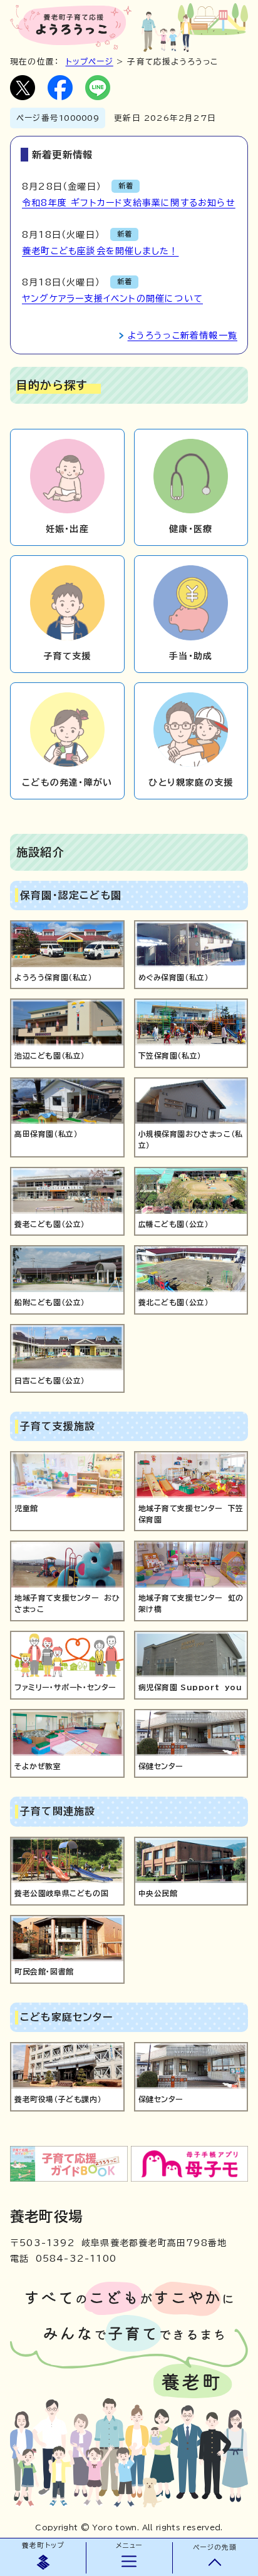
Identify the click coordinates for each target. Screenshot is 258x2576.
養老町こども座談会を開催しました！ (100, 251)
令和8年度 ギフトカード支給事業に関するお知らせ (129, 203)
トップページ (90, 62)
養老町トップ (43, 2545)
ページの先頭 (215, 2547)
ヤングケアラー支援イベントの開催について (112, 299)
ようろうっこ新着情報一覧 (183, 336)
